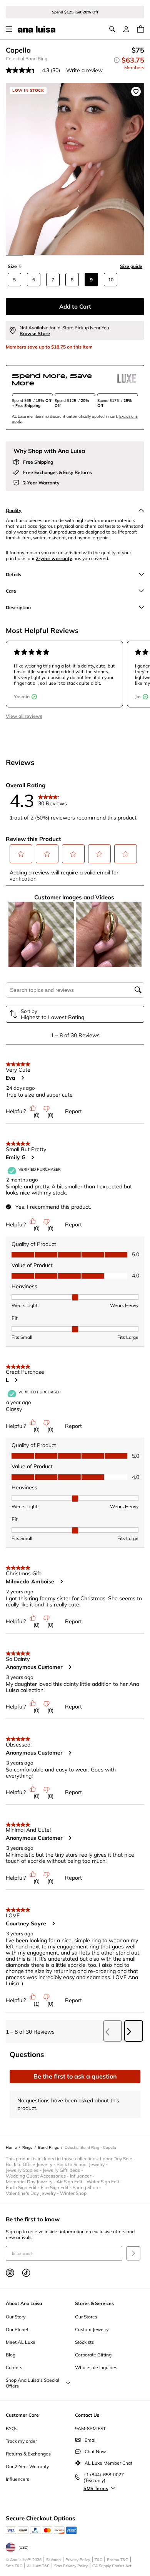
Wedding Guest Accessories (38, 2176)
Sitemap (53, 2560)
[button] (21, 854)
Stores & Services (94, 2303)
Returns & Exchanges (28, 2454)
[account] (126, 29)
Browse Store (35, 333)
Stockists (84, 2342)
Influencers (17, 2479)
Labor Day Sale (118, 2159)
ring (38, 666)
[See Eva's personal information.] (22, 1078)
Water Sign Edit (105, 2182)
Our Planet (17, 2329)
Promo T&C (117, 2560)
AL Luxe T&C (38, 2566)
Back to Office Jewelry (31, 2164)
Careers (14, 2367)
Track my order (21, 2441)
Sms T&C (14, 2566)
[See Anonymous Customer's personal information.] (70, 1667)
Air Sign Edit (72, 2182)
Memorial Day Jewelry (31, 2182)
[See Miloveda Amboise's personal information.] (61, 1581)
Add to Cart (75, 307)
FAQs (12, 2428)
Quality (14, 510)
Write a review (84, 70)
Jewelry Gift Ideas (63, 2170)
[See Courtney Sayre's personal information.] (53, 1923)
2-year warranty (54, 558)
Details (13, 574)
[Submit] (133, 2253)
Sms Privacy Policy (71, 2566)
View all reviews (24, 716)
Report (73, 1111)
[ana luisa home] (37, 29)
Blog (11, 2355)
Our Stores (86, 2317)
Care (11, 591)
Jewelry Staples (24, 2170)
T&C (98, 2560)
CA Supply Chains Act (112, 2566)
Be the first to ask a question (75, 2076)
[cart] (141, 29)
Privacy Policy (78, 2560)
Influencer (83, 2176)
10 (111, 280)
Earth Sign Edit (23, 2187)
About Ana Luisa (24, 2303)
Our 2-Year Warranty (27, 2466)
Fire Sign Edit (57, 2187)
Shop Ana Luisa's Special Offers (32, 2383)
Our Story (16, 2317)
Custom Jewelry (92, 2329)
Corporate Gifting (93, 2355)
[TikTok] (26, 2273)
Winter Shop (73, 2193)
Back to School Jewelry (83, 2164)
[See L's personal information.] (16, 1380)
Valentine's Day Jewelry (33, 2193)
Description (18, 607)
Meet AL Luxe (21, 2342)
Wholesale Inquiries (96, 2367)
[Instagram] (10, 2273)
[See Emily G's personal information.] (32, 1157)
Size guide (131, 266)
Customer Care (22, 2415)
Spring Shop (87, 2187)
